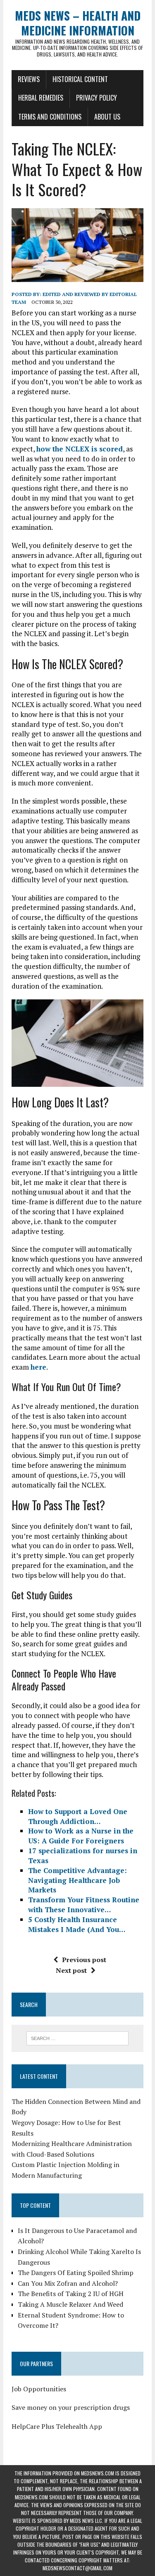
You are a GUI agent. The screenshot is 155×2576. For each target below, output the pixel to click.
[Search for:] (77, 2038)
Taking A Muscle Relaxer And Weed (70, 2304)
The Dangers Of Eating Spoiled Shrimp (76, 2273)
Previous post (84, 1960)
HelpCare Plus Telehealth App (57, 2426)
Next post (71, 1970)
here (38, 1367)
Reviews (29, 79)
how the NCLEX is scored (80, 449)
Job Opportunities (39, 2389)
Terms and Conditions (50, 117)
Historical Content (80, 79)
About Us (107, 117)
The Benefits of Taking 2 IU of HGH (71, 2294)
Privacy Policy (97, 98)
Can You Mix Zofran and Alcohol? (68, 2283)
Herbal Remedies (41, 98)
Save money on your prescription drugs (71, 2407)
